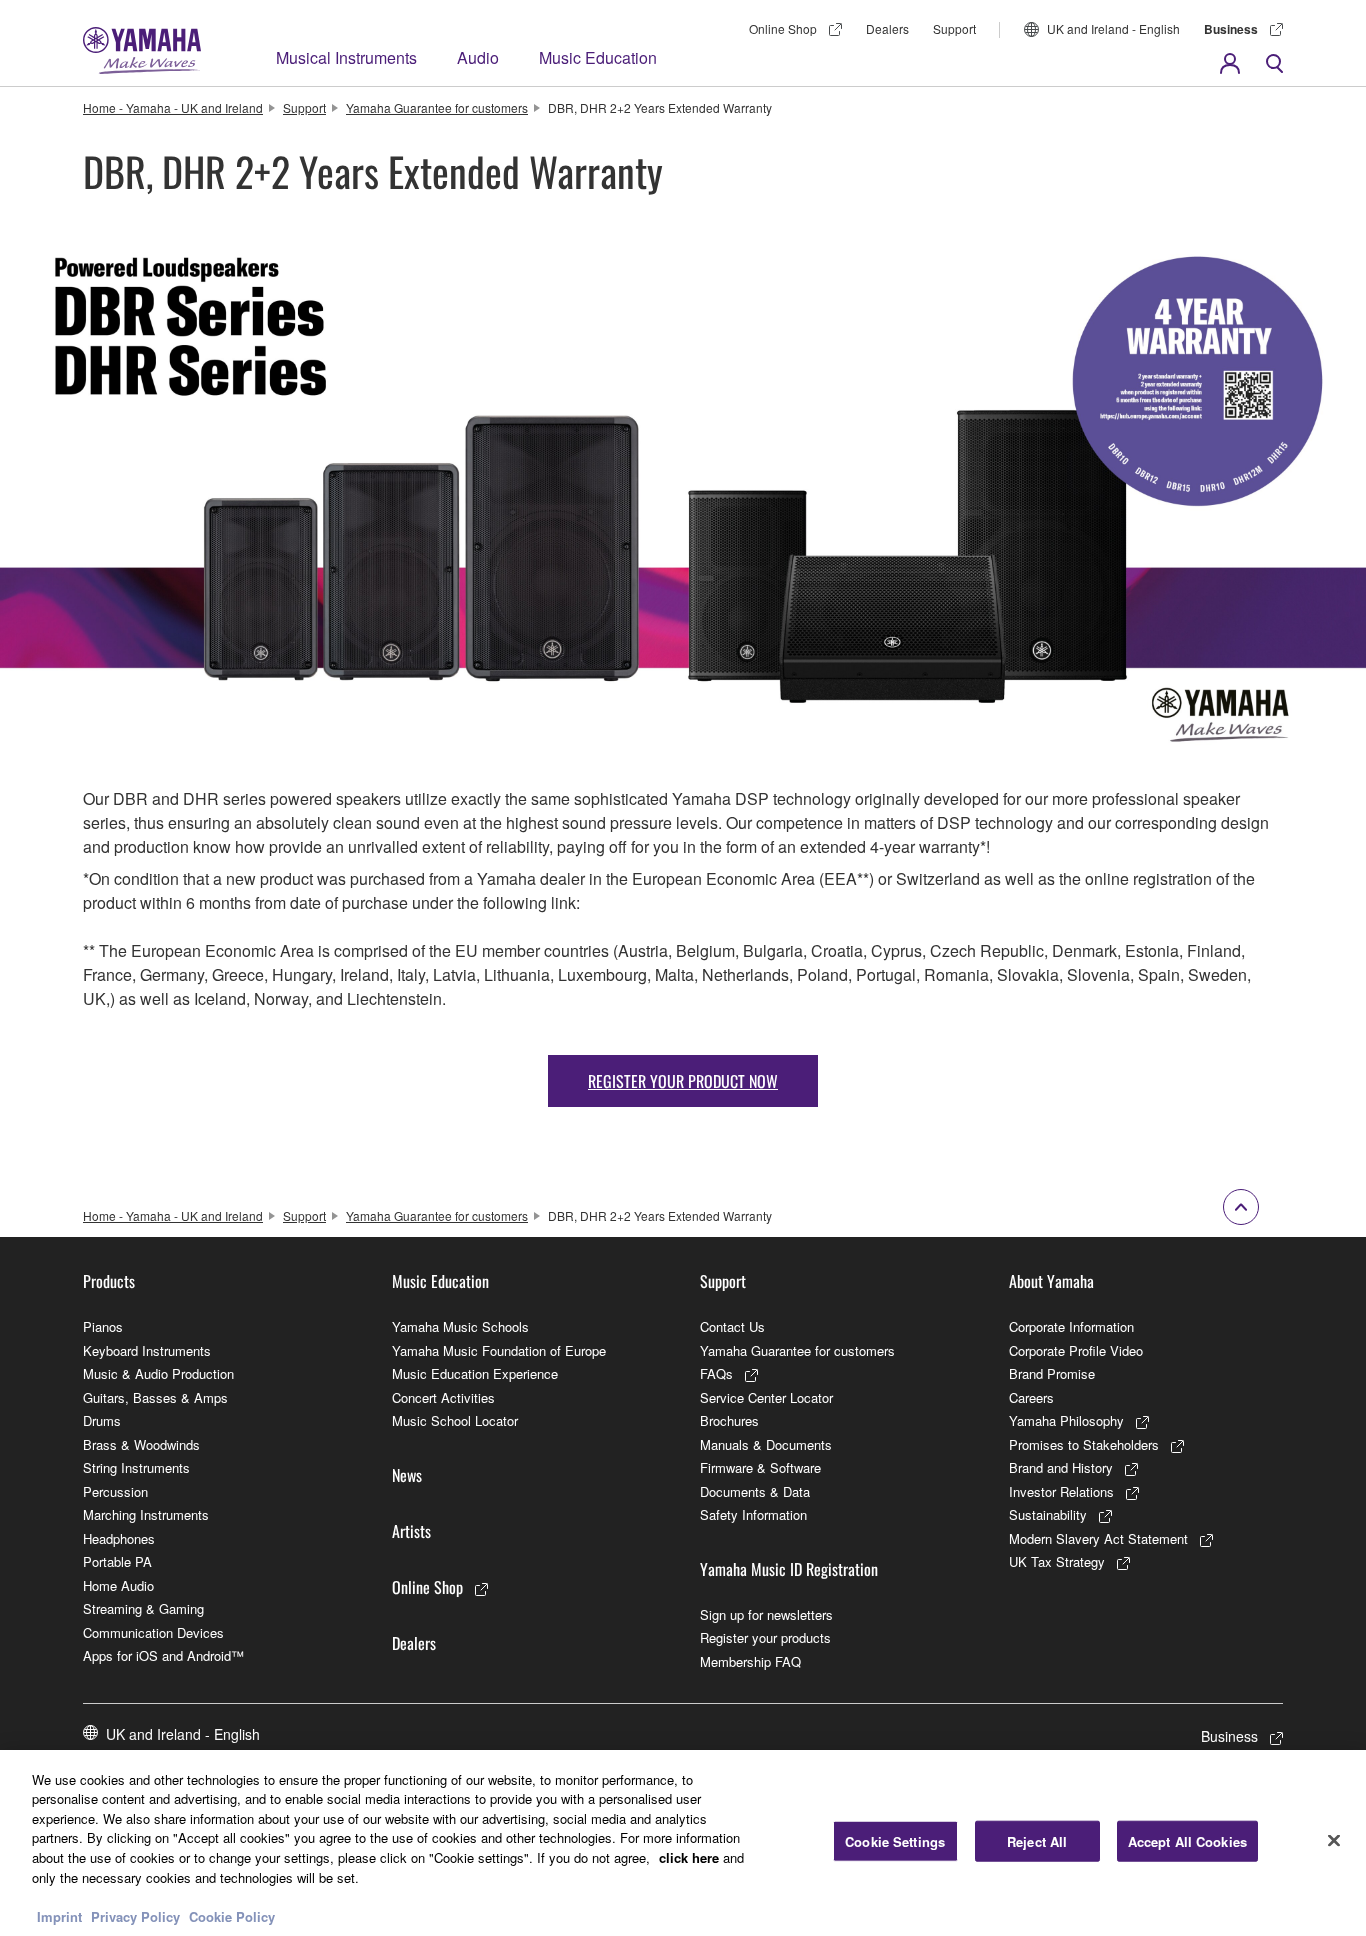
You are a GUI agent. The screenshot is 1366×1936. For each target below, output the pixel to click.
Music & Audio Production (158, 1373)
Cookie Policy (232, 1915)
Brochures (729, 1420)
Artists (411, 1531)
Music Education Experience (475, 1373)
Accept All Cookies (1187, 1841)
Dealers (887, 28)
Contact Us (732, 1326)
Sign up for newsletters (766, 1614)
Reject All (1037, 1841)
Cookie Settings (895, 1841)
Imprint (59, 1915)
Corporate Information (1071, 1326)
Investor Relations (1061, 1491)
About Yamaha (1051, 1281)
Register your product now (683, 1081)
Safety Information (753, 1514)
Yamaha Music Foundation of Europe (499, 1350)
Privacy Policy (135, 1915)
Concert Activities (443, 1397)
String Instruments (136, 1467)
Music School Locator (455, 1420)
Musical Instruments (346, 57)
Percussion (115, 1491)
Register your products (765, 1637)
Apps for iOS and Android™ (163, 1655)
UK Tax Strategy (1057, 1561)
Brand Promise (1052, 1373)
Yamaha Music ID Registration (789, 1569)
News (407, 1475)
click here (689, 1857)
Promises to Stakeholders (1084, 1444)
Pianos (103, 1326)
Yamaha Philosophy (1066, 1420)
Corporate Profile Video (1076, 1350)
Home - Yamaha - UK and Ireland (173, 107)
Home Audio (118, 1585)
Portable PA (117, 1561)
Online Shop (783, 28)
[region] (683, 1843)
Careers (1031, 1397)
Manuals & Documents (766, 1444)
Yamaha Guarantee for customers (437, 107)
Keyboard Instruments (147, 1350)
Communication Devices (153, 1632)
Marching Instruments (146, 1514)
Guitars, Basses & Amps (155, 1397)
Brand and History (1061, 1467)
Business (1231, 29)
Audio (478, 57)
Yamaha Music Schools (460, 1326)
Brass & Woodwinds (141, 1444)
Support (954, 28)
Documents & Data (755, 1491)
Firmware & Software (760, 1467)
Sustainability (1048, 1514)
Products (109, 1281)
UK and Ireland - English (1113, 28)
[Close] (1334, 1840)
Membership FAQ (750, 1661)
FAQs (716, 1373)
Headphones (119, 1538)
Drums (102, 1420)
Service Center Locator (766, 1397)
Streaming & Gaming (143, 1608)
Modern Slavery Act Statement (1098, 1538)
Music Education (598, 57)
